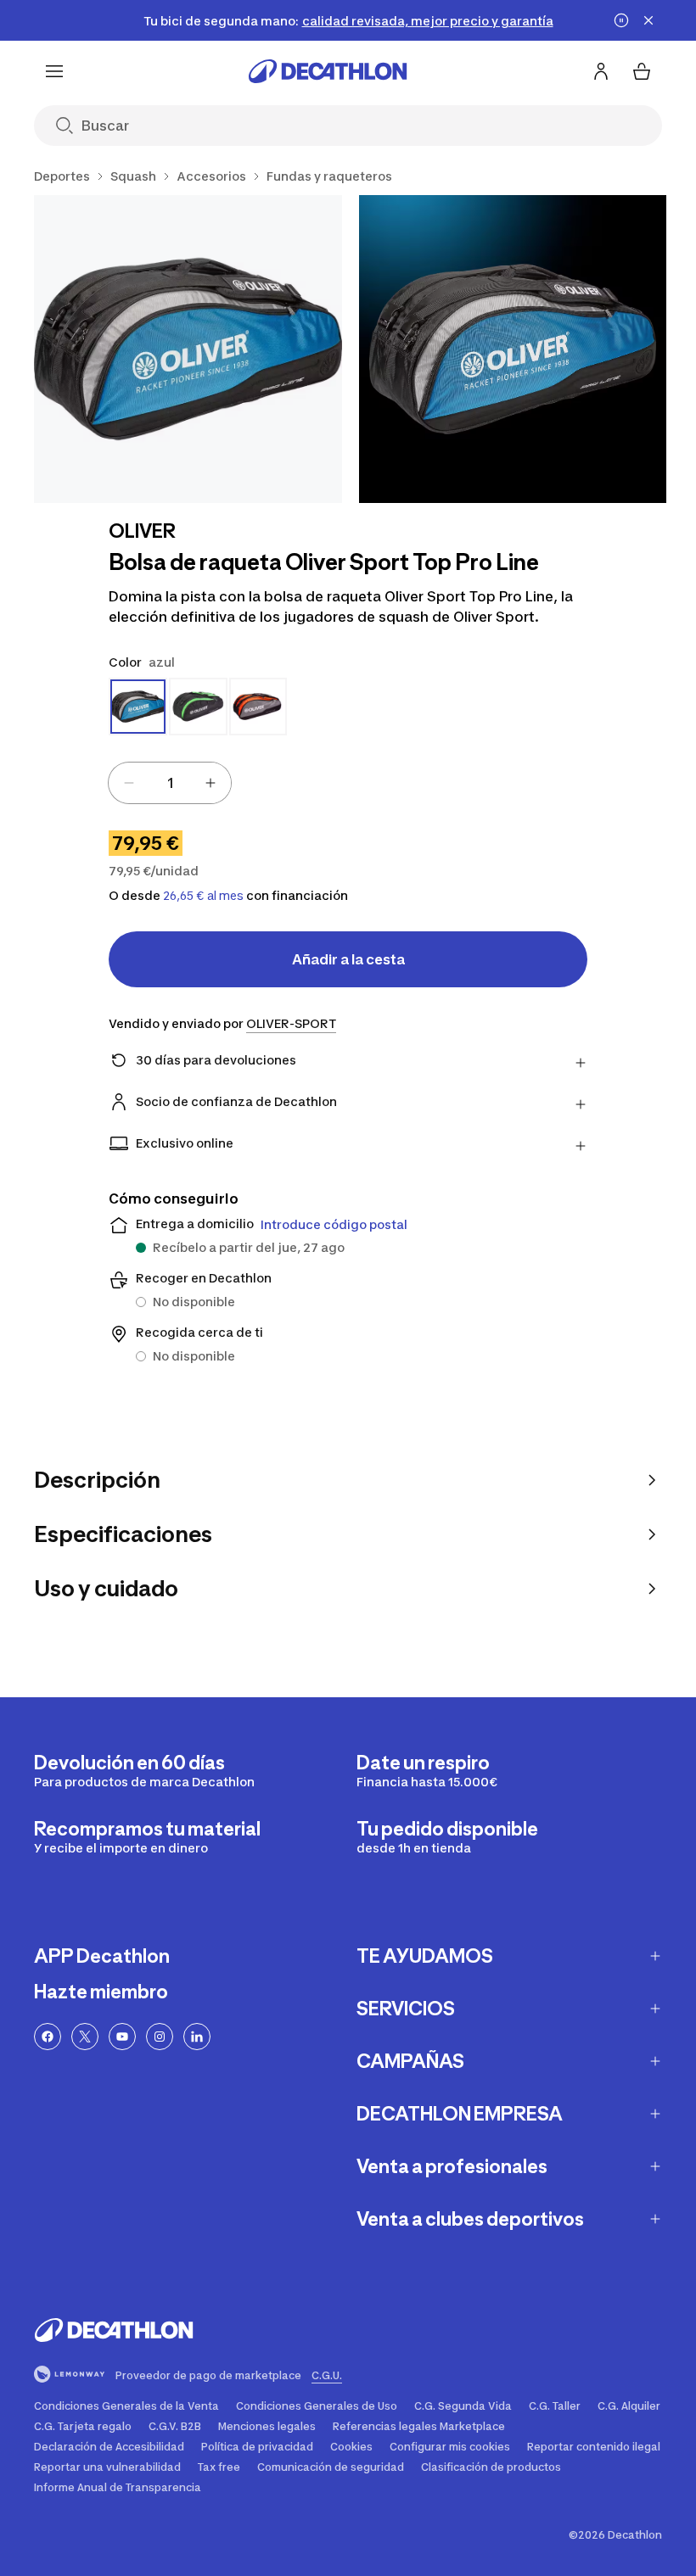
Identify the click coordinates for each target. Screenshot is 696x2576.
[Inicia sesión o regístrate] (601, 71)
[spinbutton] (170, 783)
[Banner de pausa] (621, 20)
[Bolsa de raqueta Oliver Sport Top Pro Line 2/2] (513, 349)
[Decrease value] (129, 783)
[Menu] (54, 71)
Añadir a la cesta (348, 959)
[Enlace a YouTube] (122, 2037)
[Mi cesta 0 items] (642, 71)
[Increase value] (210, 783)
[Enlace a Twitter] (85, 2037)
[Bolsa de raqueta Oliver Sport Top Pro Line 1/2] (188, 349)
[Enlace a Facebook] (48, 2037)
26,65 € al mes (203, 896)
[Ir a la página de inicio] (328, 71)
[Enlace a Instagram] (160, 2037)
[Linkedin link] (197, 2037)
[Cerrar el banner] (648, 20)
